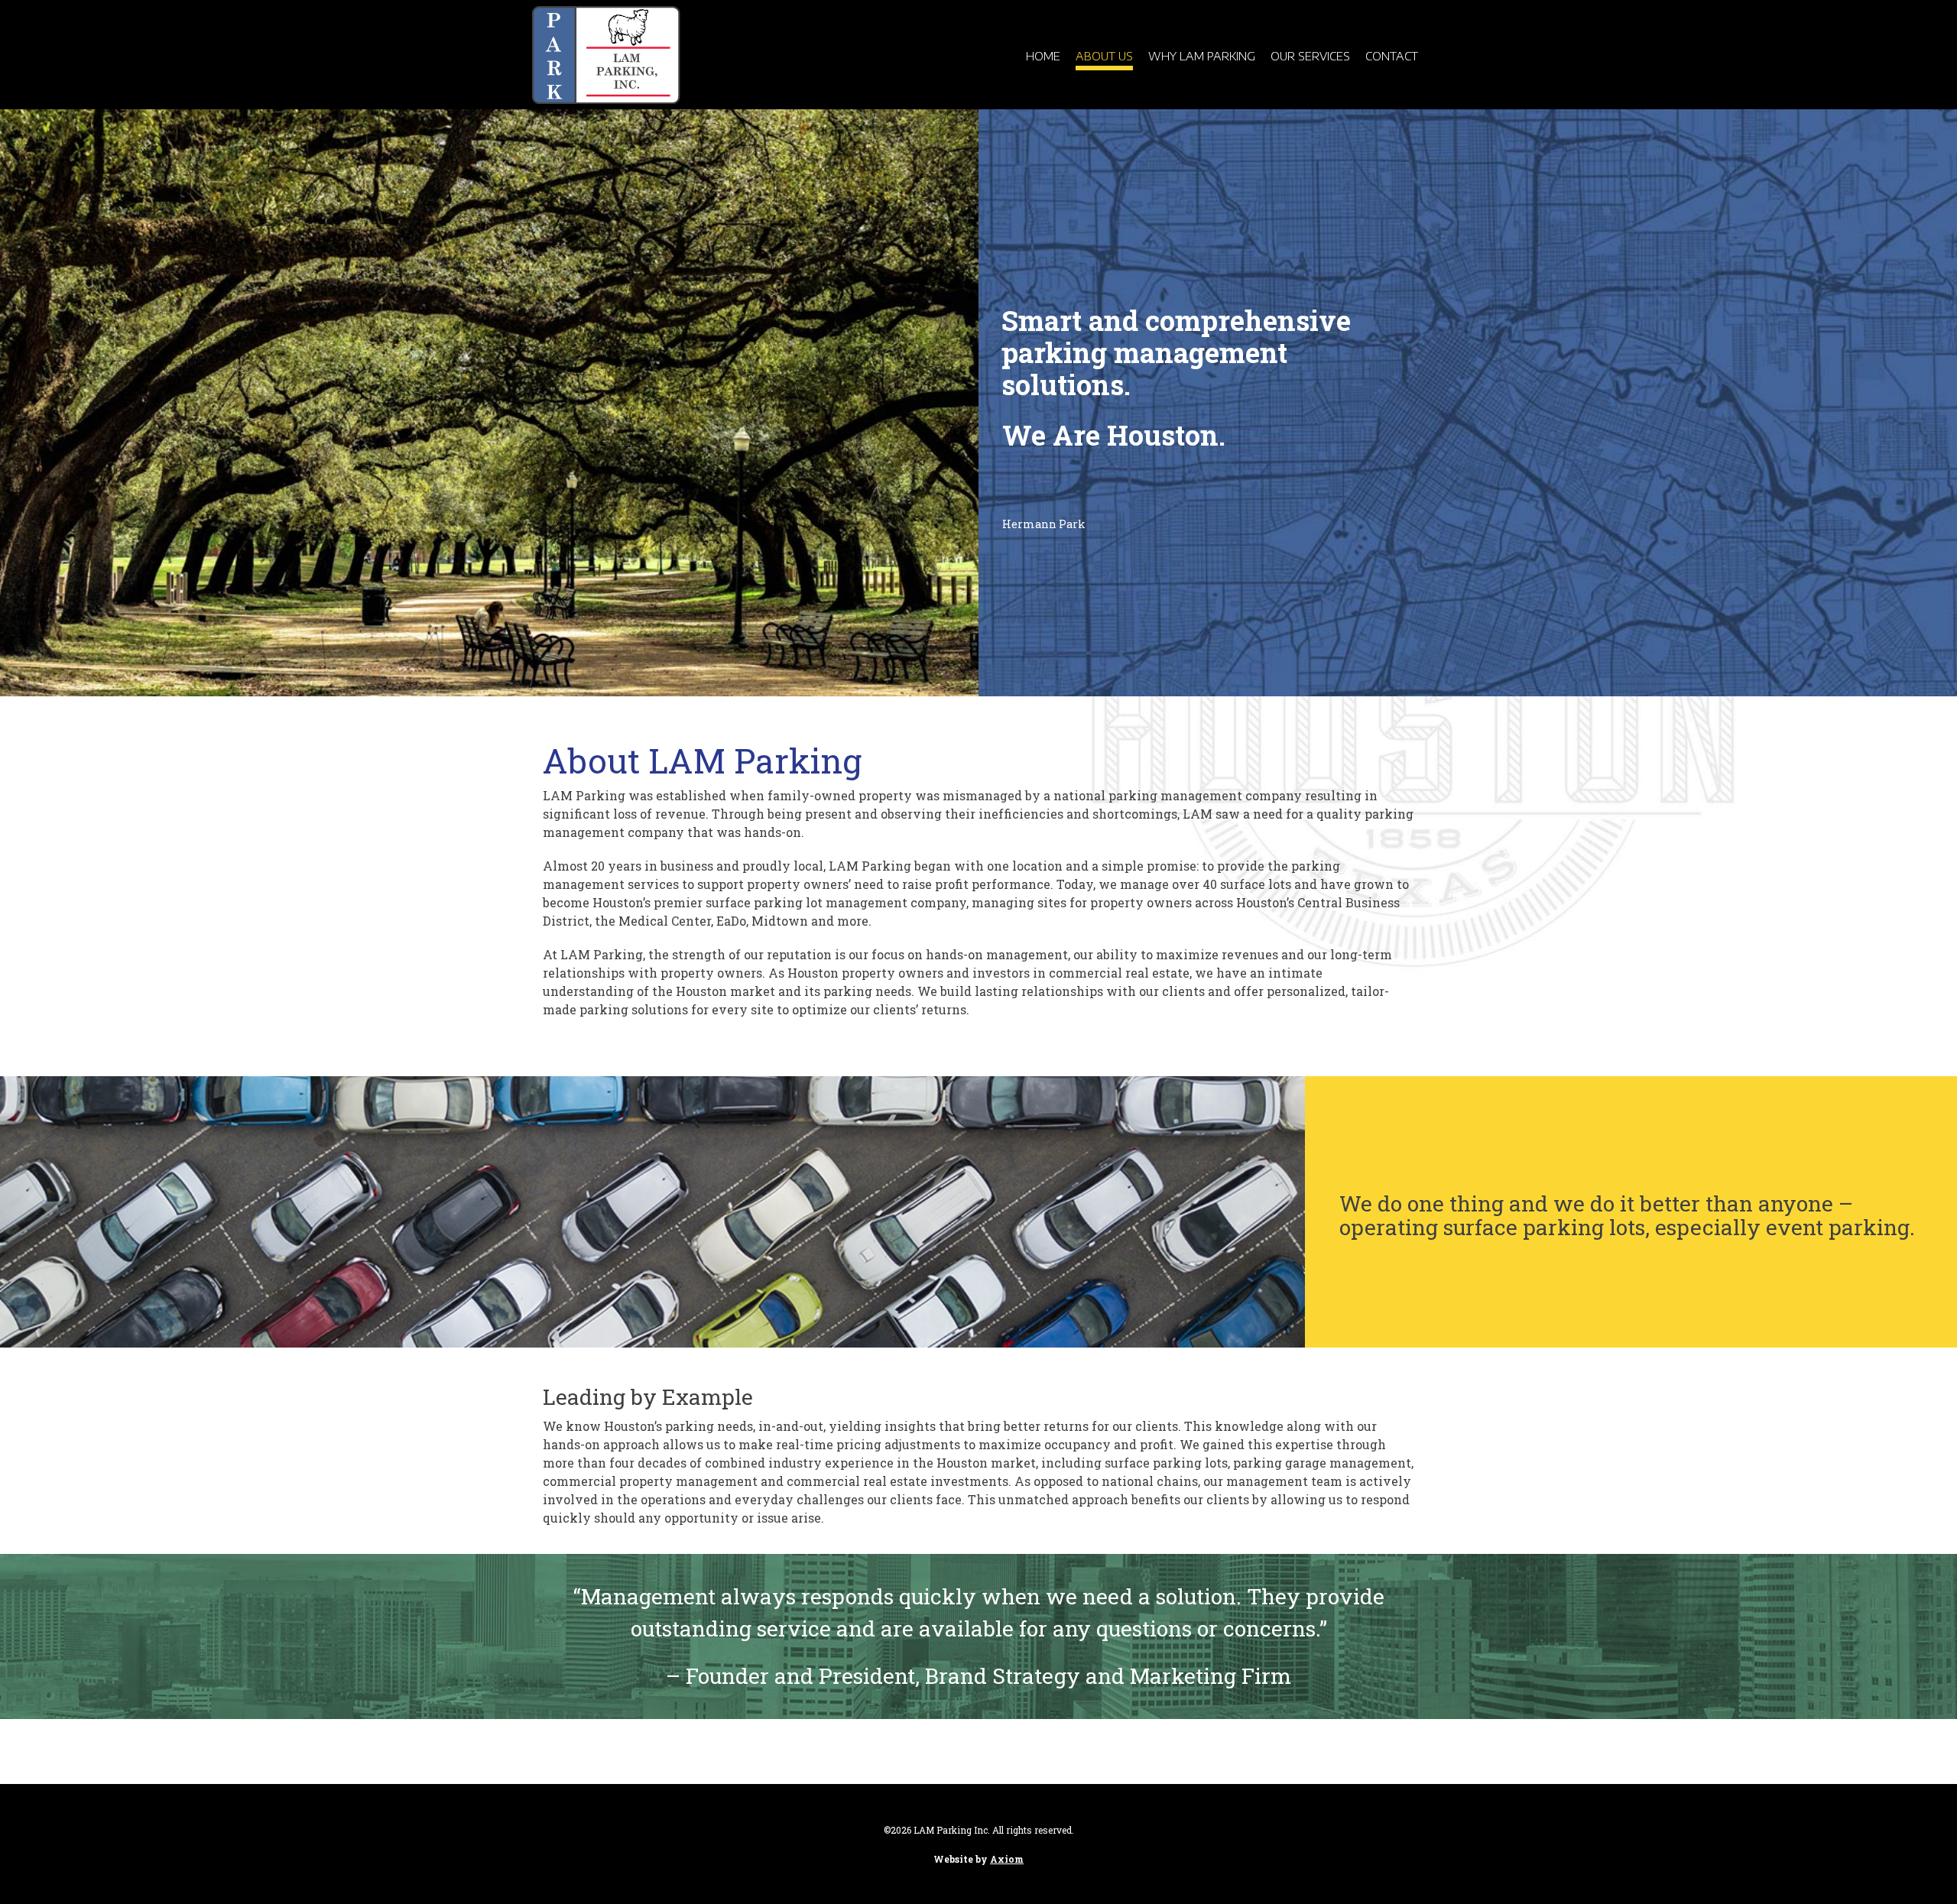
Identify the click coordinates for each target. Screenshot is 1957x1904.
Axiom (1007, 1859)
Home (1043, 56)
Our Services (1310, 56)
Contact (1392, 56)
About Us (1104, 56)
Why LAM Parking (1202, 56)
